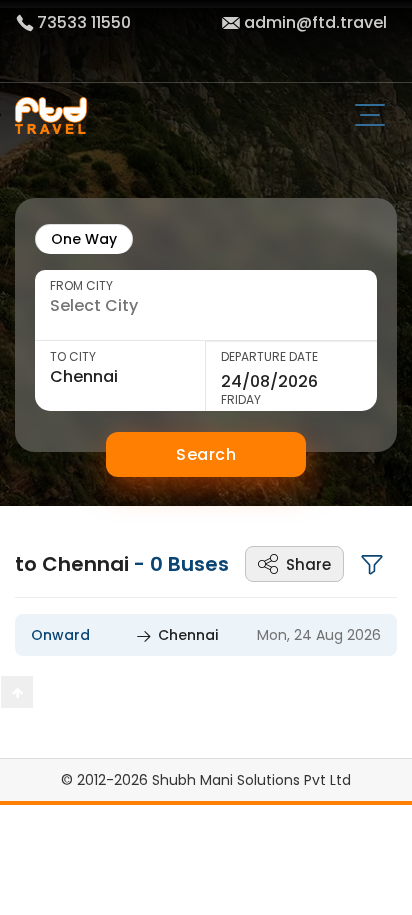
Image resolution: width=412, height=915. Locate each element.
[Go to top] (17, 692)
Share (308, 564)
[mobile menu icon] (377, 117)
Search (206, 454)
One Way (84, 239)
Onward (60, 635)
